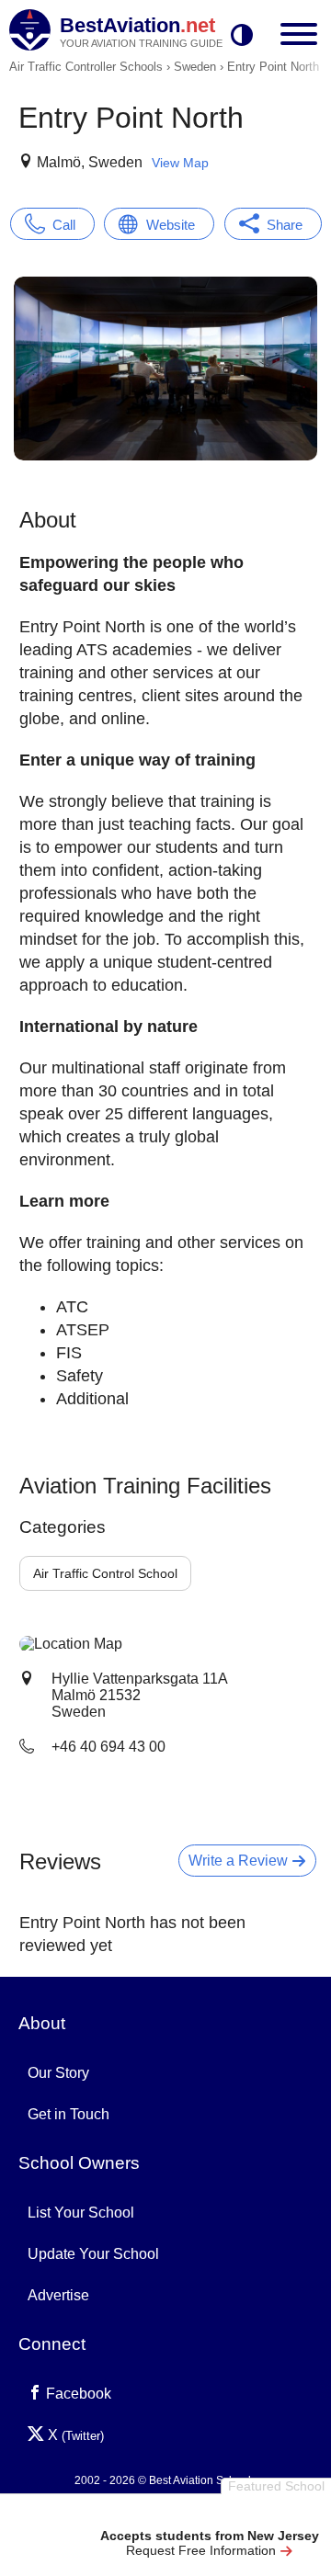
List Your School (81, 2213)
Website (171, 225)
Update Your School (93, 2254)
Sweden (195, 67)
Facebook (77, 2394)
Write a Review (240, 1861)
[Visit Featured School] (209, 2514)
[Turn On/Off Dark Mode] (242, 36)
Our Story (58, 2073)
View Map (180, 163)
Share (285, 225)
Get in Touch (68, 2114)
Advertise (58, 2295)
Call (64, 225)
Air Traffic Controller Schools (86, 67)
